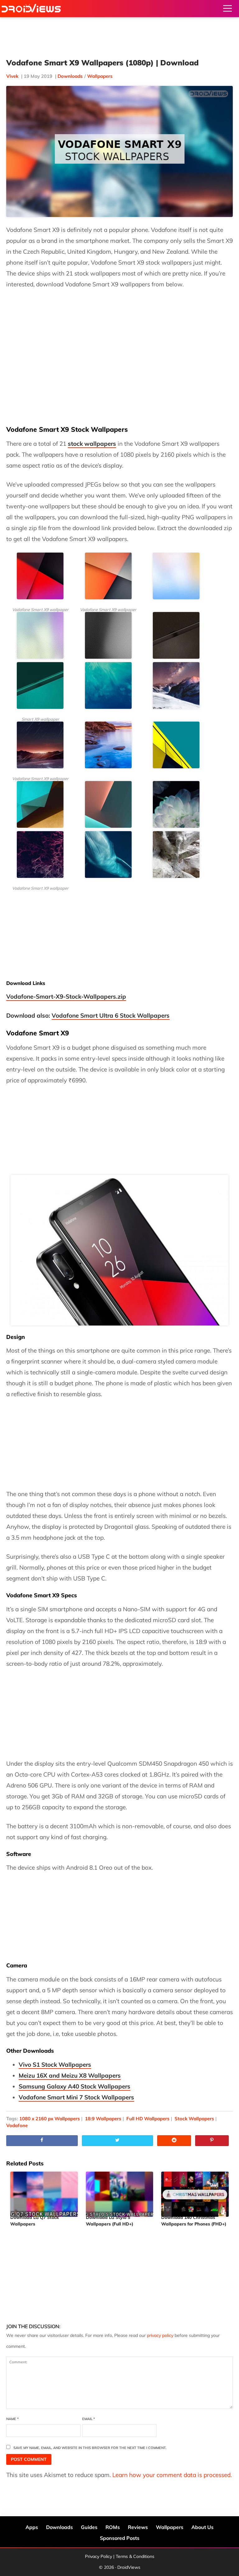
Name (12, 2419)
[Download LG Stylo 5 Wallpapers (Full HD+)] (120, 2192)
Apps (32, 2527)
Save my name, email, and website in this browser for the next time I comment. (90, 2448)
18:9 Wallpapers (103, 2119)
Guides (89, 2527)
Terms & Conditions (135, 2556)
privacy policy (160, 2335)
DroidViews (31, 9)
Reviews (138, 2527)
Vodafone (17, 2125)
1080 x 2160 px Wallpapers (50, 2119)
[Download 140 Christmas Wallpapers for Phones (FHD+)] (195, 2192)
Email (89, 2419)
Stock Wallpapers (194, 2119)
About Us (202, 2527)
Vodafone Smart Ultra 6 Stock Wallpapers (111, 1015)
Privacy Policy (98, 2556)
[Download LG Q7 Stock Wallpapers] (44, 2192)
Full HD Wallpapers (148, 2119)
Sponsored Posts (120, 2538)
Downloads (70, 76)
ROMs (113, 2527)
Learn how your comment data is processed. (172, 2475)
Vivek (12, 76)
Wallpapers (100, 76)
